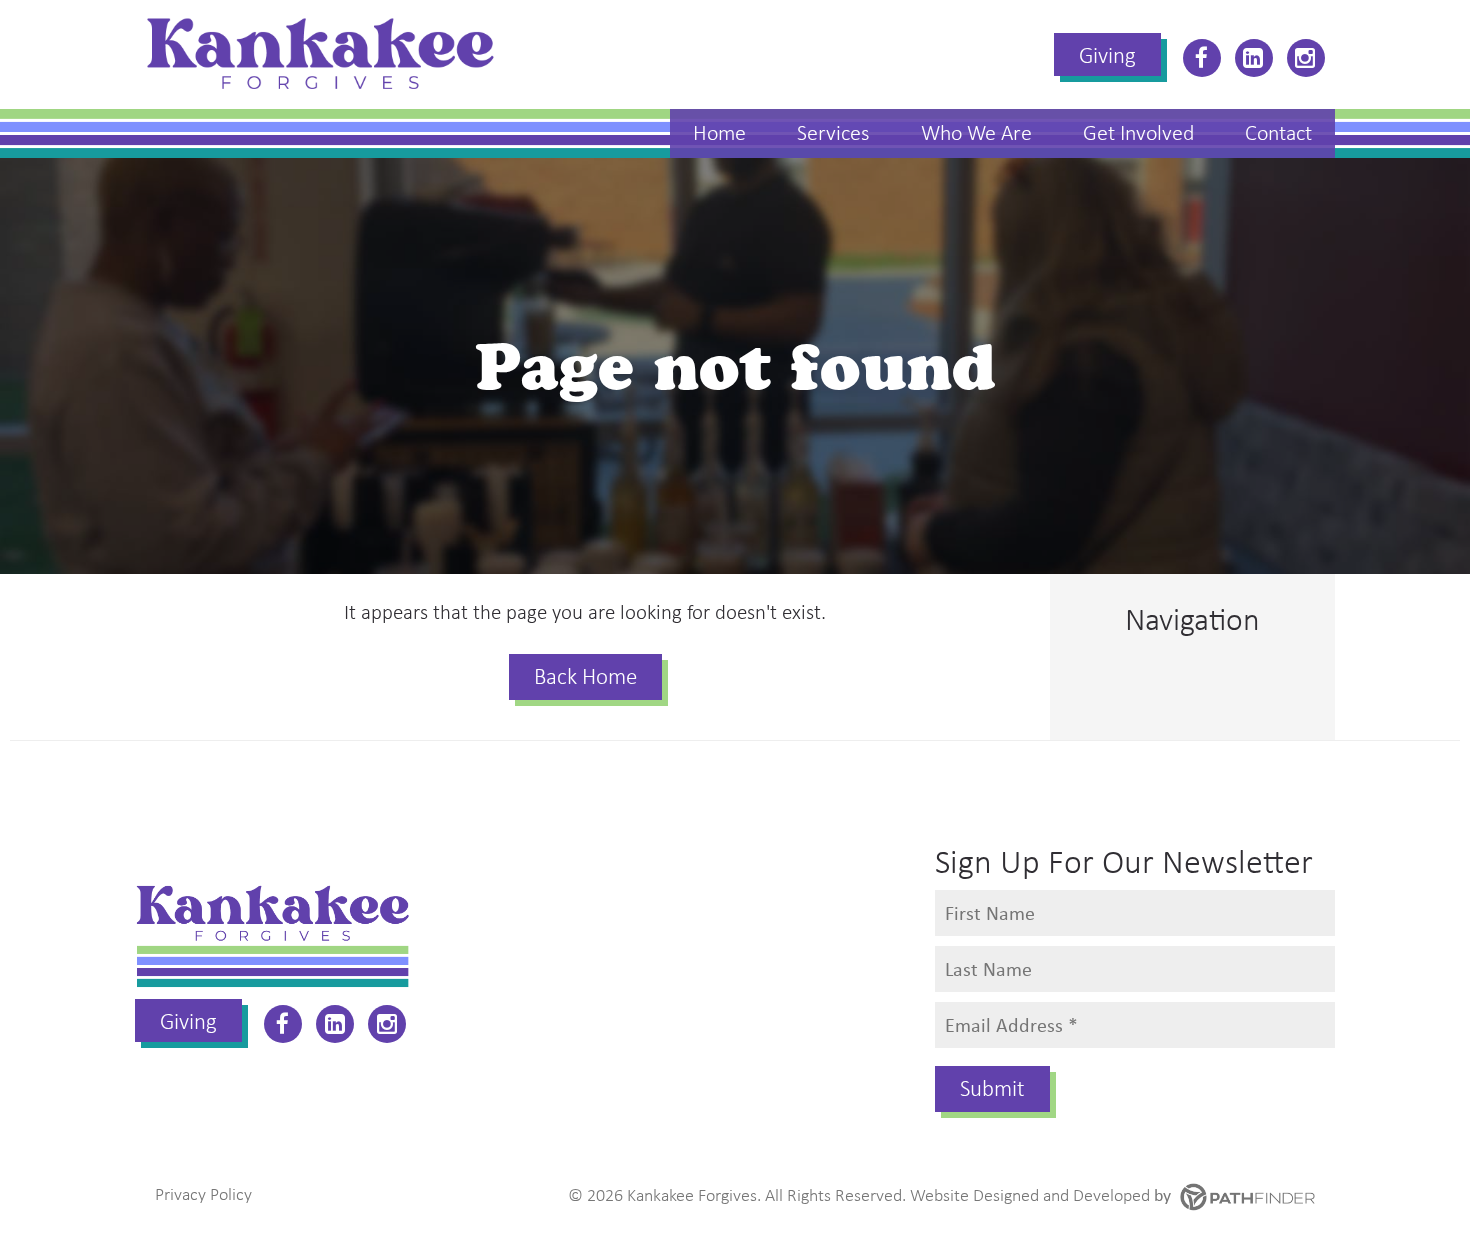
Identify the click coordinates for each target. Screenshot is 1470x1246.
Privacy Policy (203, 1194)
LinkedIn (1254, 58)
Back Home (585, 676)
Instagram (1306, 58)
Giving (1107, 55)
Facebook (1202, 58)
